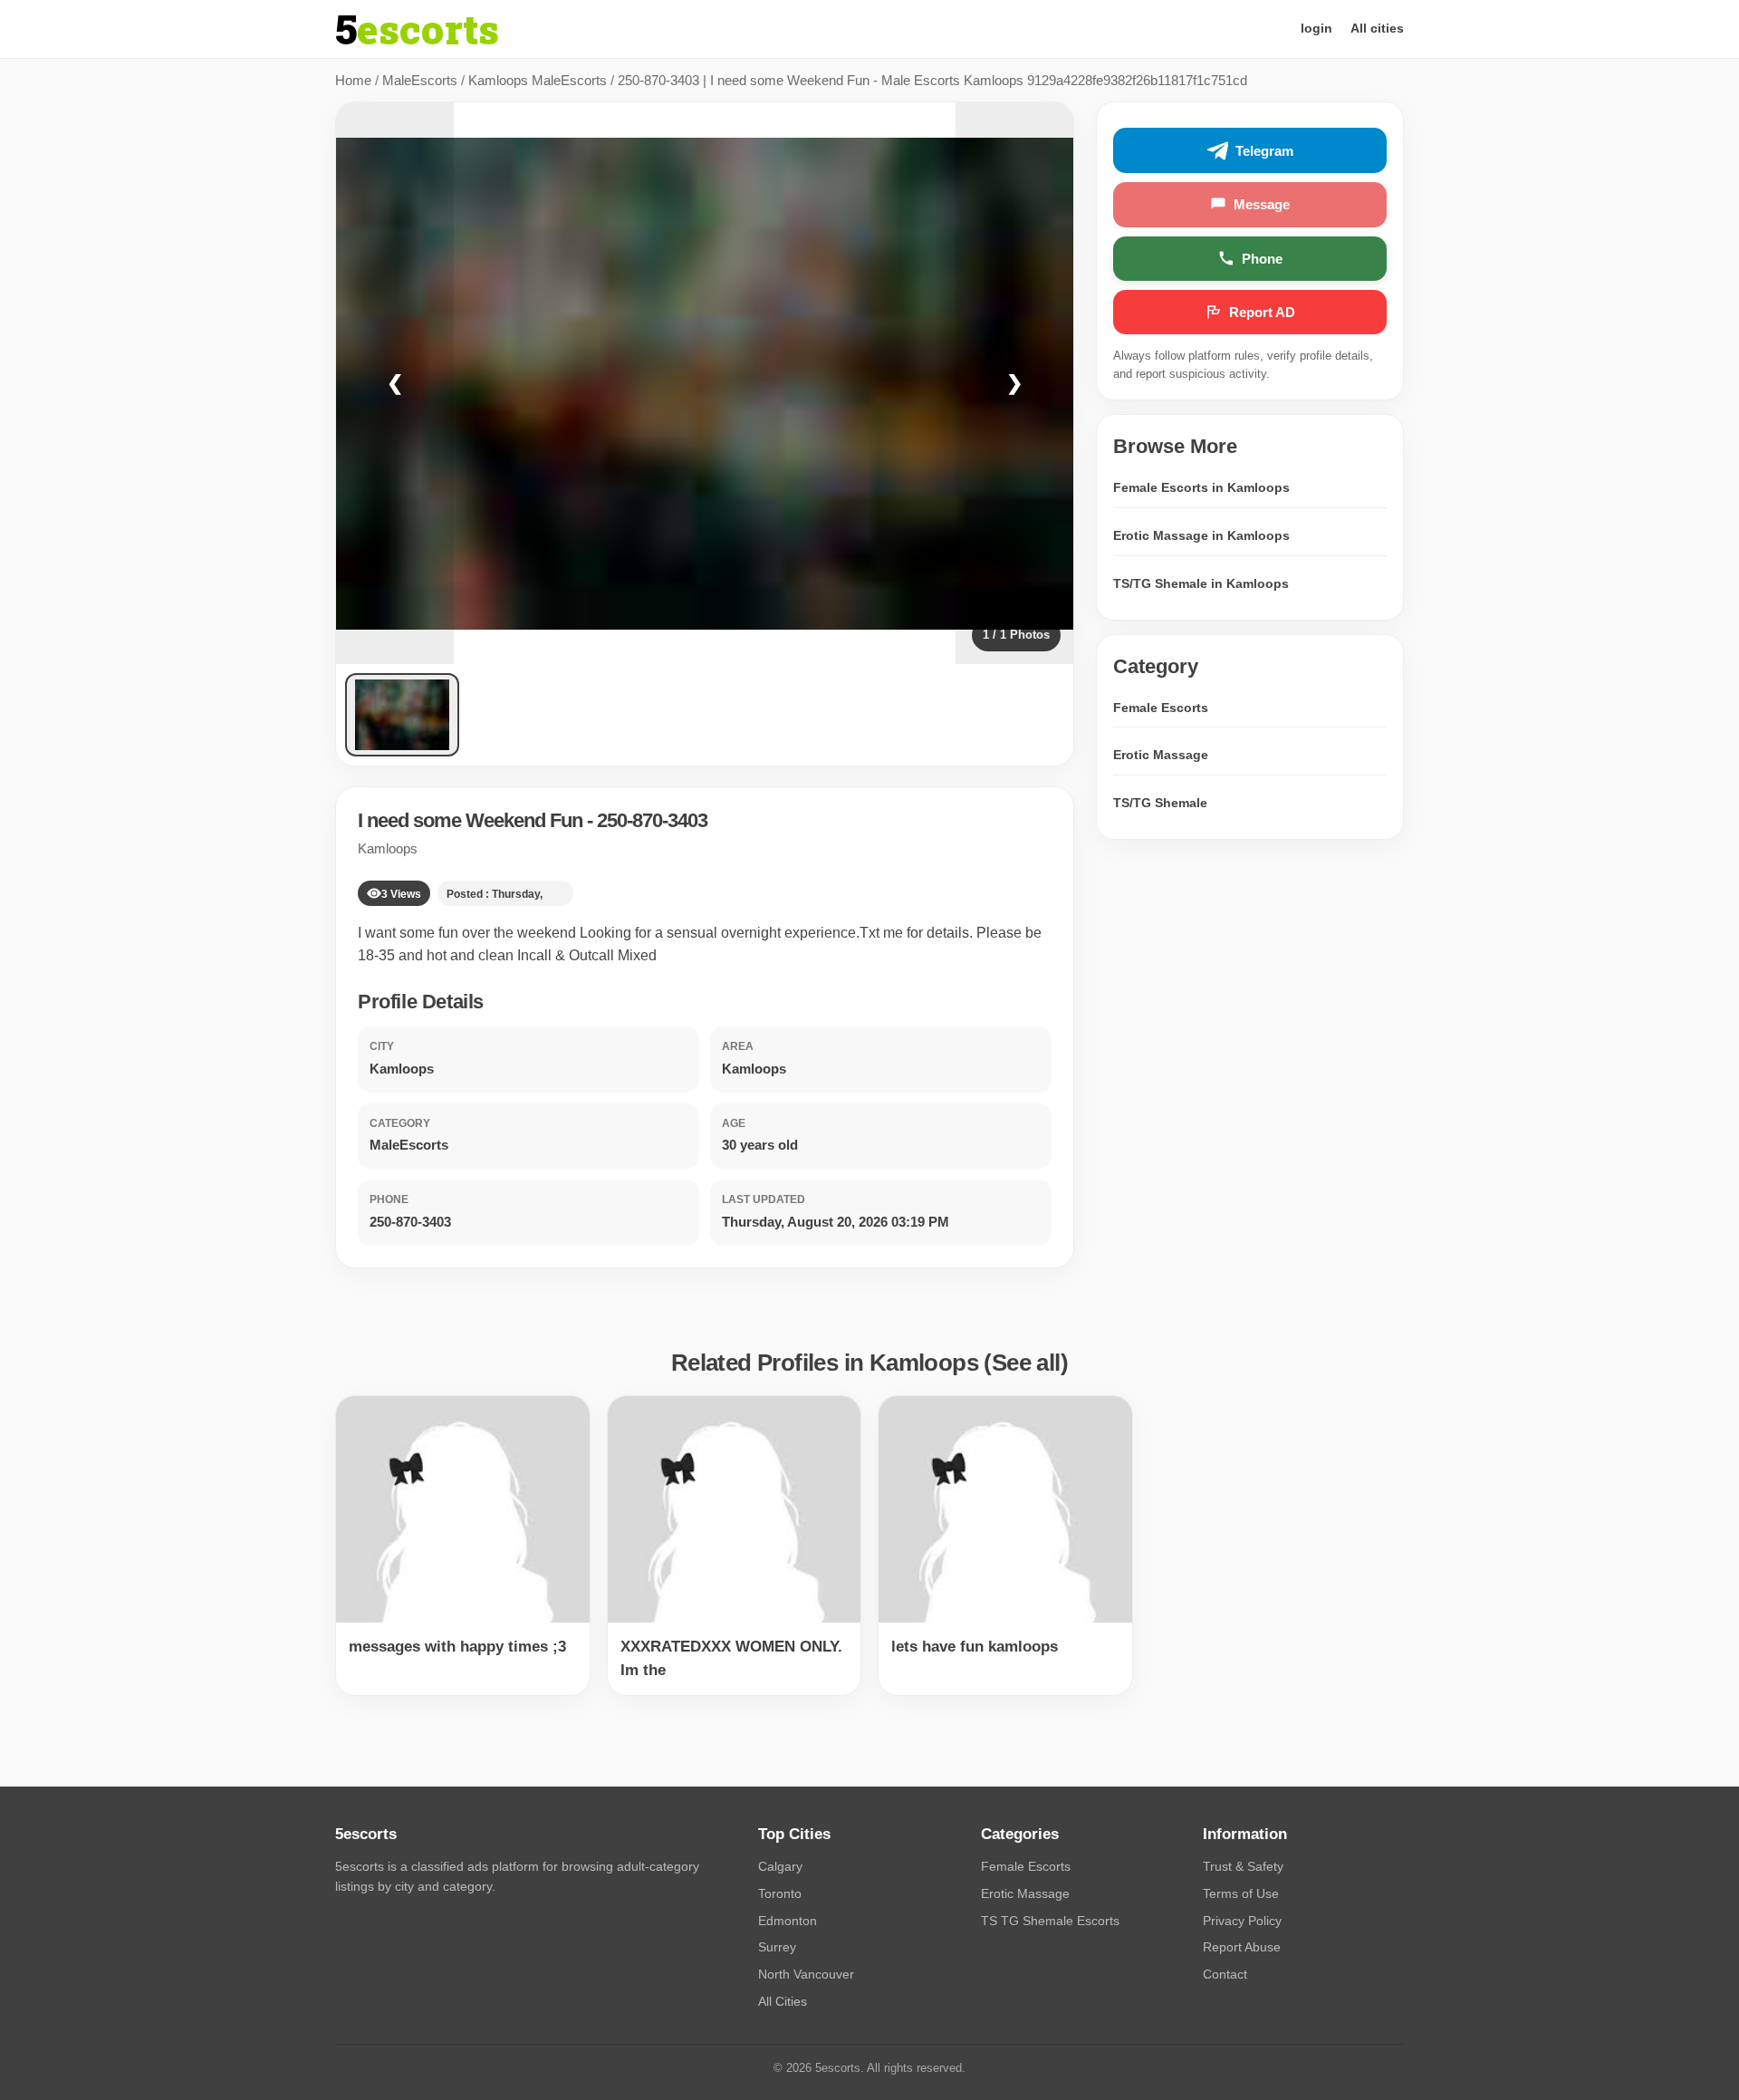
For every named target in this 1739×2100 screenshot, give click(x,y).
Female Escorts (1161, 708)
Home (353, 80)
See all (1026, 1363)
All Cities (783, 2001)
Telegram (1264, 151)
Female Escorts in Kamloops (1201, 487)
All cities (1377, 28)
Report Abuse (1242, 1947)
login (1316, 28)
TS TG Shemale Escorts (1050, 1921)
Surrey (777, 1947)
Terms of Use (1241, 1893)
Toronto (780, 1893)
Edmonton (788, 1921)
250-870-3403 (652, 820)
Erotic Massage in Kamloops (1201, 535)
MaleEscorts (420, 80)
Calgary (780, 1866)
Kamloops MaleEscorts (538, 80)
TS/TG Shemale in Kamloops (1201, 583)
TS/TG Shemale (1160, 803)
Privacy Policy (1242, 1921)
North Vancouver (806, 1974)
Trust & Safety (1243, 1866)
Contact (1225, 1974)
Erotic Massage (1161, 755)
